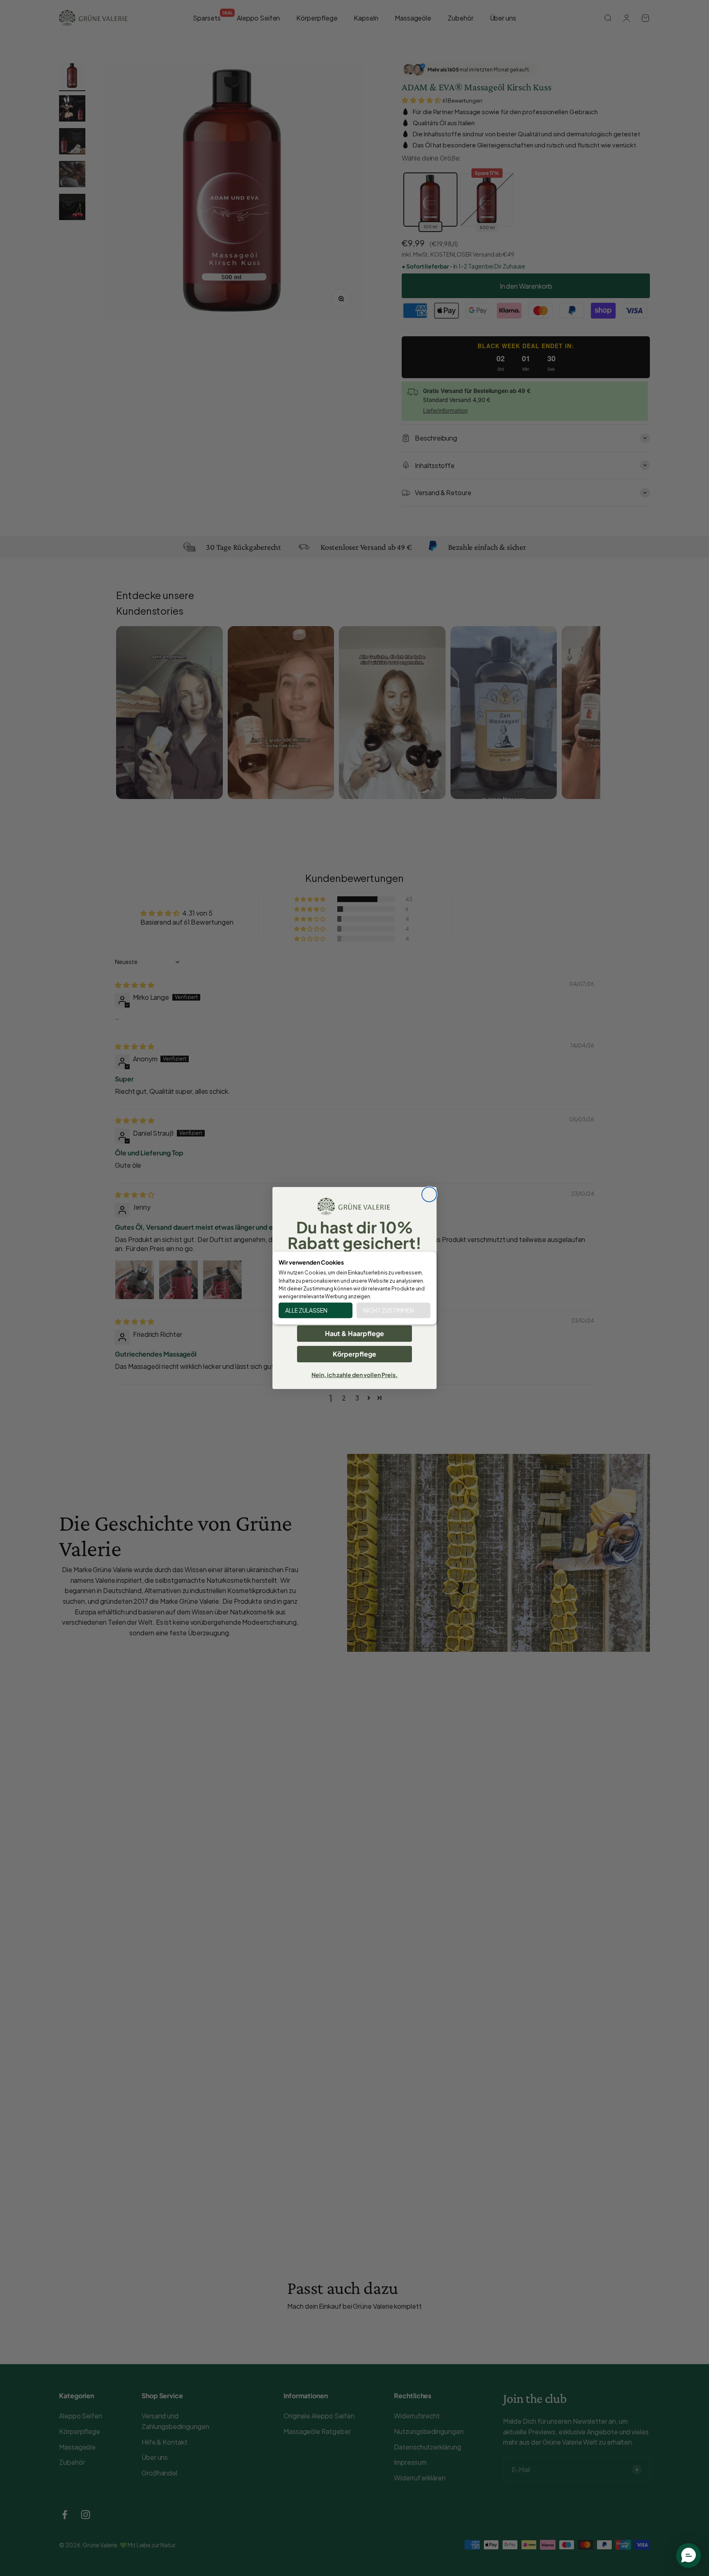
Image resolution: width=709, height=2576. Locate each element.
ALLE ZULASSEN (306, 1311)
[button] (688, 2555)
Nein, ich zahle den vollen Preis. (354, 1375)
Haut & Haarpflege (354, 1333)
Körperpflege (354, 1354)
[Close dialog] (429, 1194)
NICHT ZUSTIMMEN (389, 1311)
